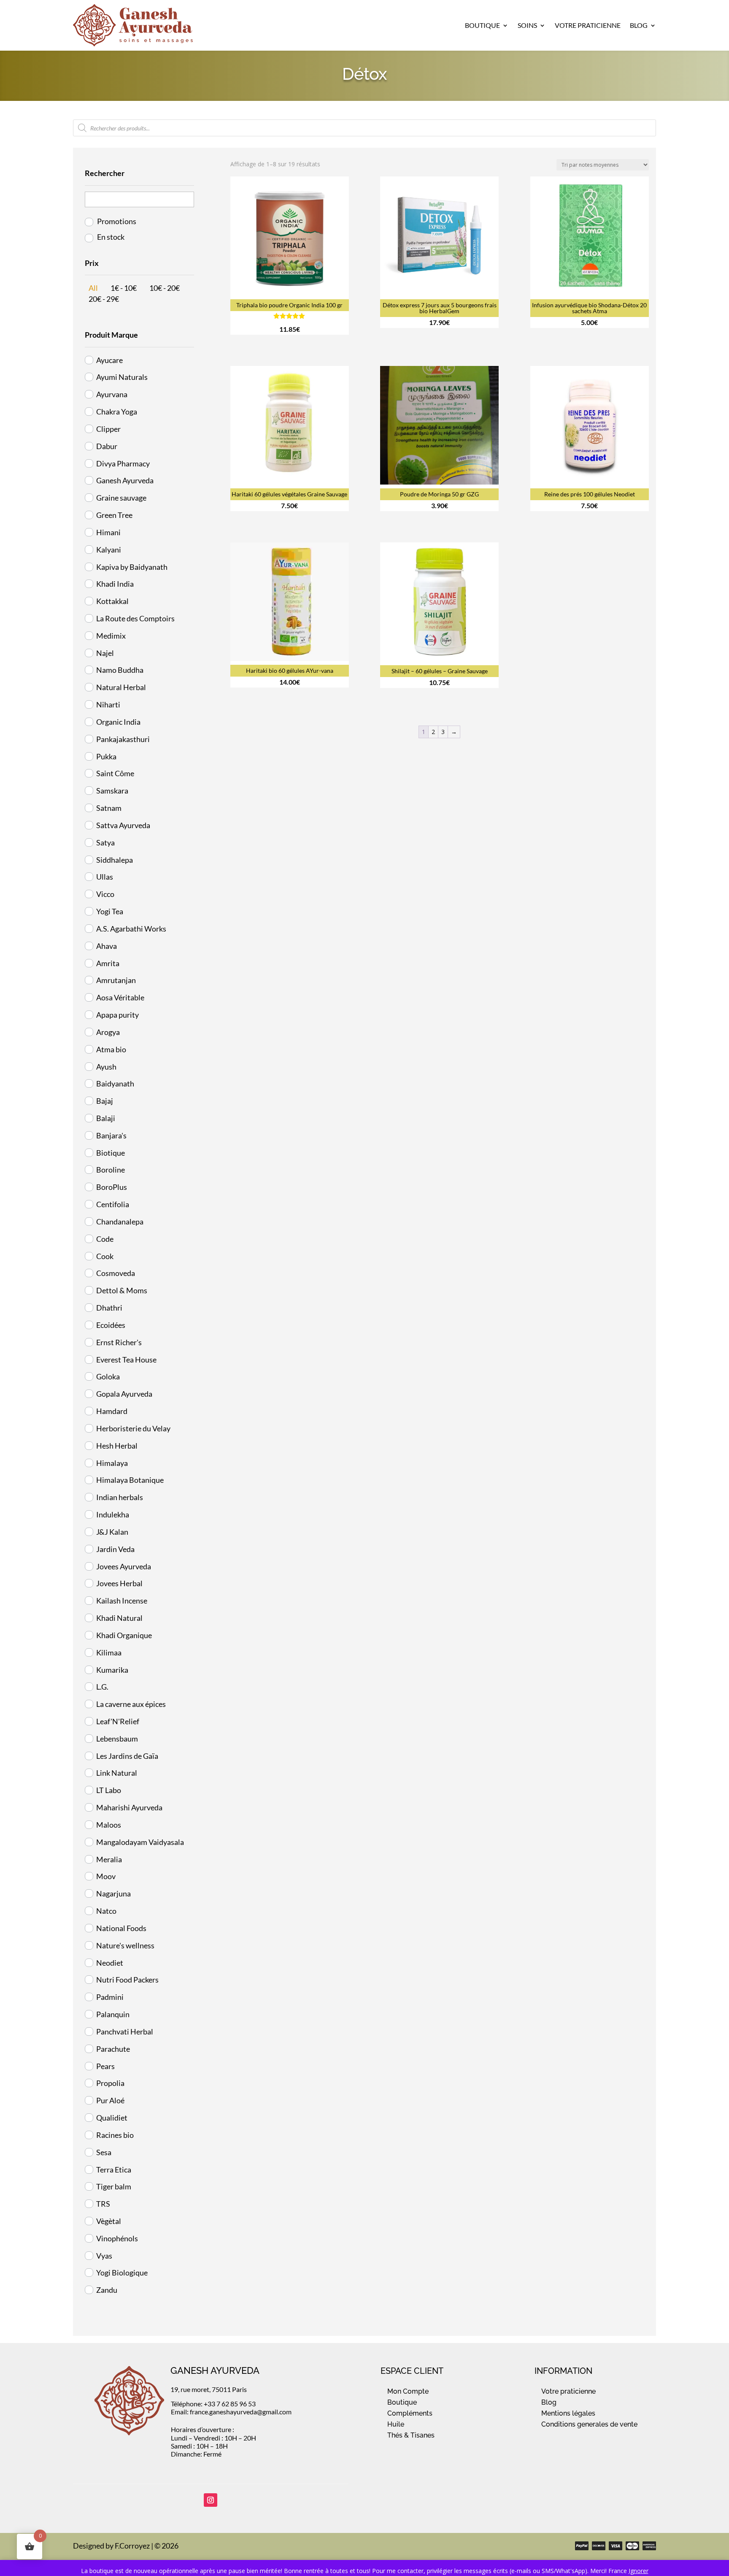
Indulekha (113, 1514)
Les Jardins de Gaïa (127, 1756)
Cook (105, 1256)
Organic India (118, 722)
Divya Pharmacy (123, 463)
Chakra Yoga (117, 412)
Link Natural (117, 1773)
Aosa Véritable (120, 997)
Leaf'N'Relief (118, 1721)
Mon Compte (408, 2391)
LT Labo (109, 1790)
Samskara (112, 791)
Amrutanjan (116, 980)
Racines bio (115, 2135)
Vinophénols (117, 2238)
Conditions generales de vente (589, 2424)
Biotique (111, 1153)
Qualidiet (112, 2118)
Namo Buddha (120, 670)
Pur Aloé (110, 2100)
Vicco (105, 894)
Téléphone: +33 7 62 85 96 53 (213, 2404)
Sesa (104, 2152)
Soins (527, 25)
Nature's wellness (125, 1945)
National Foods (121, 1928)
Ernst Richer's (119, 1342)
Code (105, 1239)
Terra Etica (114, 2170)
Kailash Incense (122, 1601)
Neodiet (110, 1963)
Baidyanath (115, 1083)
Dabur (107, 446)
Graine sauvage (121, 498)
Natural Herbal (121, 687)
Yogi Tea (110, 911)
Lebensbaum (117, 1739)
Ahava (107, 946)
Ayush (106, 1067)
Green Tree (114, 515)
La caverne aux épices (131, 1704)
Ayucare (109, 360)
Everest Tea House (126, 1360)
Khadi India (115, 584)
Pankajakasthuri (123, 739)
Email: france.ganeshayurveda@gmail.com (231, 2412)
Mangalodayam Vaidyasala (140, 1842)
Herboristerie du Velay (133, 1428)
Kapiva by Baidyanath (132, 567)
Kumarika (112, 1670)
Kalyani (109, 550)
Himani (108, 532)
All (93, 288)
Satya (105, 842)
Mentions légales (568, 2413)
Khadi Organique (124, 1635)
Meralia (109, 1859)
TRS (103, 2204)
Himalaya (112, 1463)
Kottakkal (112, 601)
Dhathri (109, 1308)
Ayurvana (112, 394)
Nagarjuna (113, 1893)
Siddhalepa (115, 860)
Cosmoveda (116, 1273)
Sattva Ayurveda (123, 825)
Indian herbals (120, 1497)
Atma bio (111, 1049)
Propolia (110, 2083)
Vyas (104, 2256)
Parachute (113, 2049)
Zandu (107, 2290)
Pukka (106, 756)
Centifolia (113, 1204)
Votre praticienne (568, 2391)
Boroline (111, 1170)
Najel (105, 653)
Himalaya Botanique (130, 1480)
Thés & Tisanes (411, 2435)
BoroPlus (112, 1187)
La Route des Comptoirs (135, 618)
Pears (105, 2066)
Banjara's (111, 1135)
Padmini (110, 1997)
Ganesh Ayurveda (125, 480)
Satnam (109, 808)
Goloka (108, 1376)
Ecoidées (111, 1325)
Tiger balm (114, 2186)
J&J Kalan (112, 1532)
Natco (106, 1911)
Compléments (410, 2413)
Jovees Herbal (119, 1583)
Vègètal (109, 2221)
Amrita (108, 963)
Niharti (108, 704)
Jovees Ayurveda (124, 1566)
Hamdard (112, 1411)
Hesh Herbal (117, 1446)
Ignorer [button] (639, 2571)
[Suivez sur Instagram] (211, 2500)
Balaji (106, 1118)
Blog (639, 25)
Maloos (109, 1825)
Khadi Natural (119, 1618)
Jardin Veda (115, 1549)
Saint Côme (115, 773)
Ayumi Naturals (122, 377)
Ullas (105, 877)
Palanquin (113, 2014)
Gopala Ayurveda (124, 1394)
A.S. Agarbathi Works (131, 929)
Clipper (108, 429)
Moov (106, 1876)
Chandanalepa (120, 1222)
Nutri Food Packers (127, 1980)
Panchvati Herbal (125, 2032)
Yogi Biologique (122, 2273)
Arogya (108, 1032)
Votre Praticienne (588, 25)
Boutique (482, 25)
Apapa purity (117, 1015)
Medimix (111, 636)
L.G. (102, 1687)
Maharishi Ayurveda (129, 1807)
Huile (396, 2424)
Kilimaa (109, 1652)
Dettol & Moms (122, 1290)
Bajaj (105, 1101)
